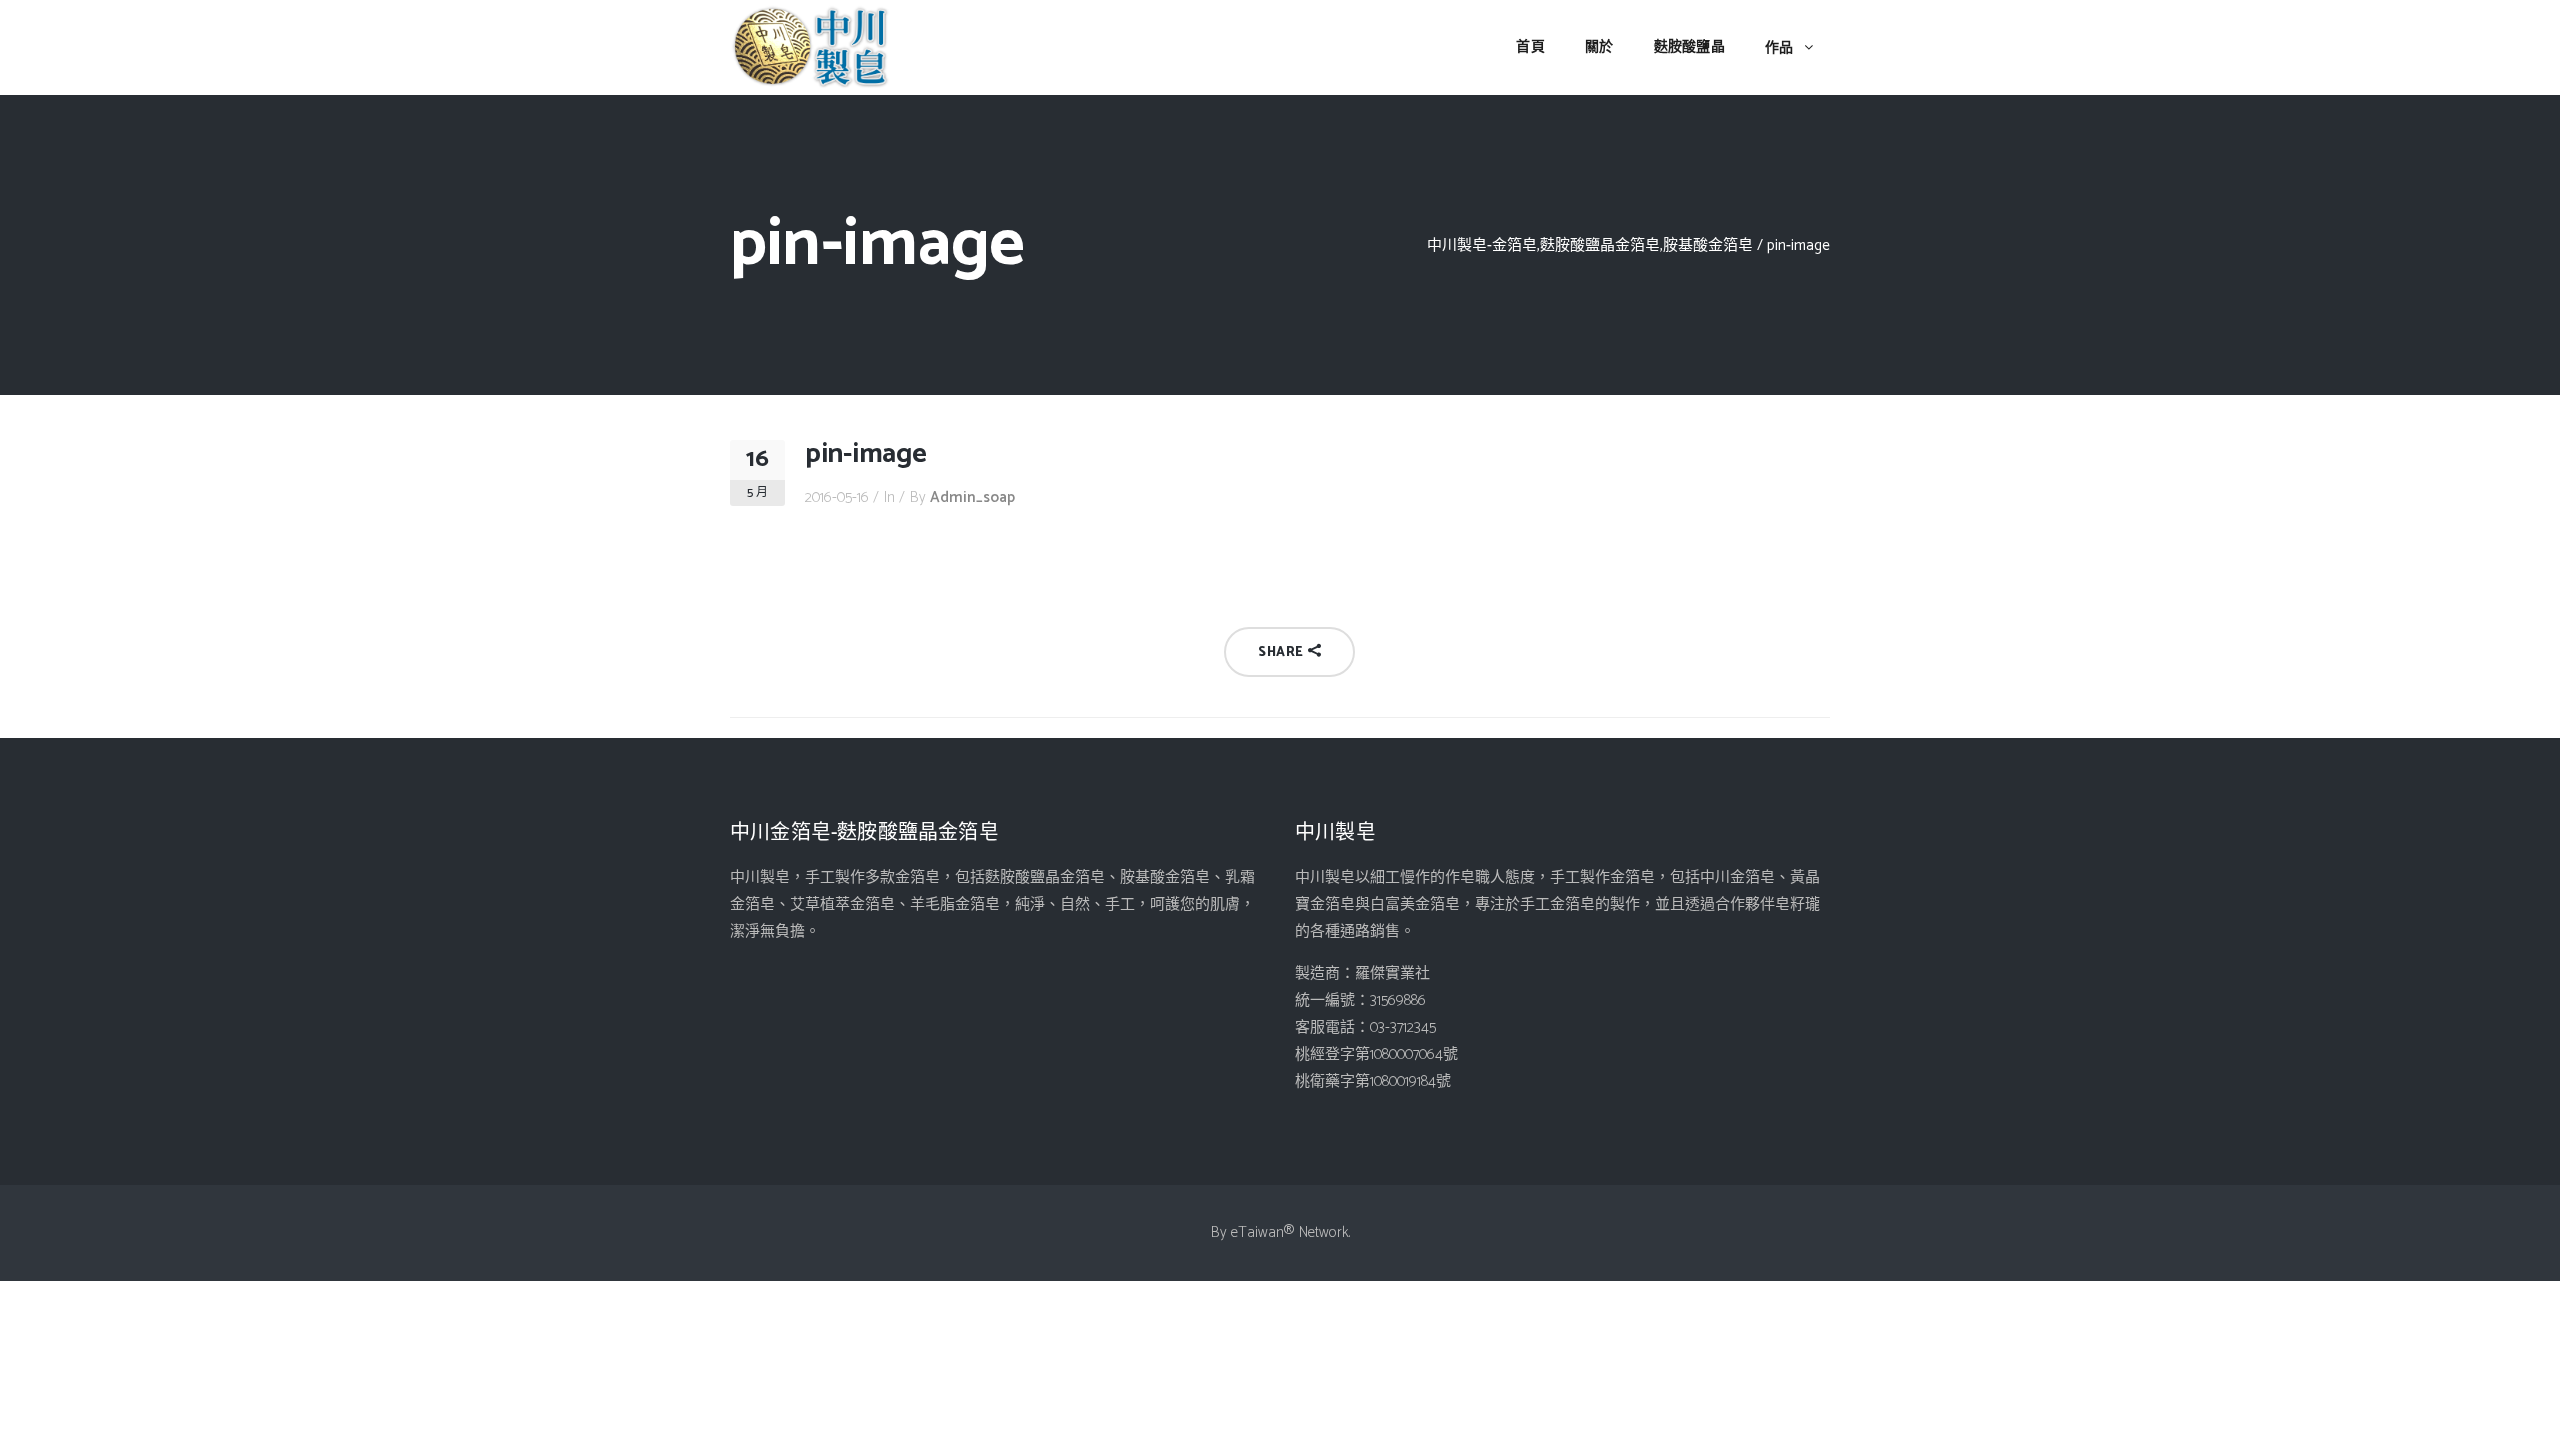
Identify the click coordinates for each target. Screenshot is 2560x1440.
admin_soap (972, 497)
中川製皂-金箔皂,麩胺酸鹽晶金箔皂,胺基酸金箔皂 (1590, 245)
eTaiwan (1257, 1232)
